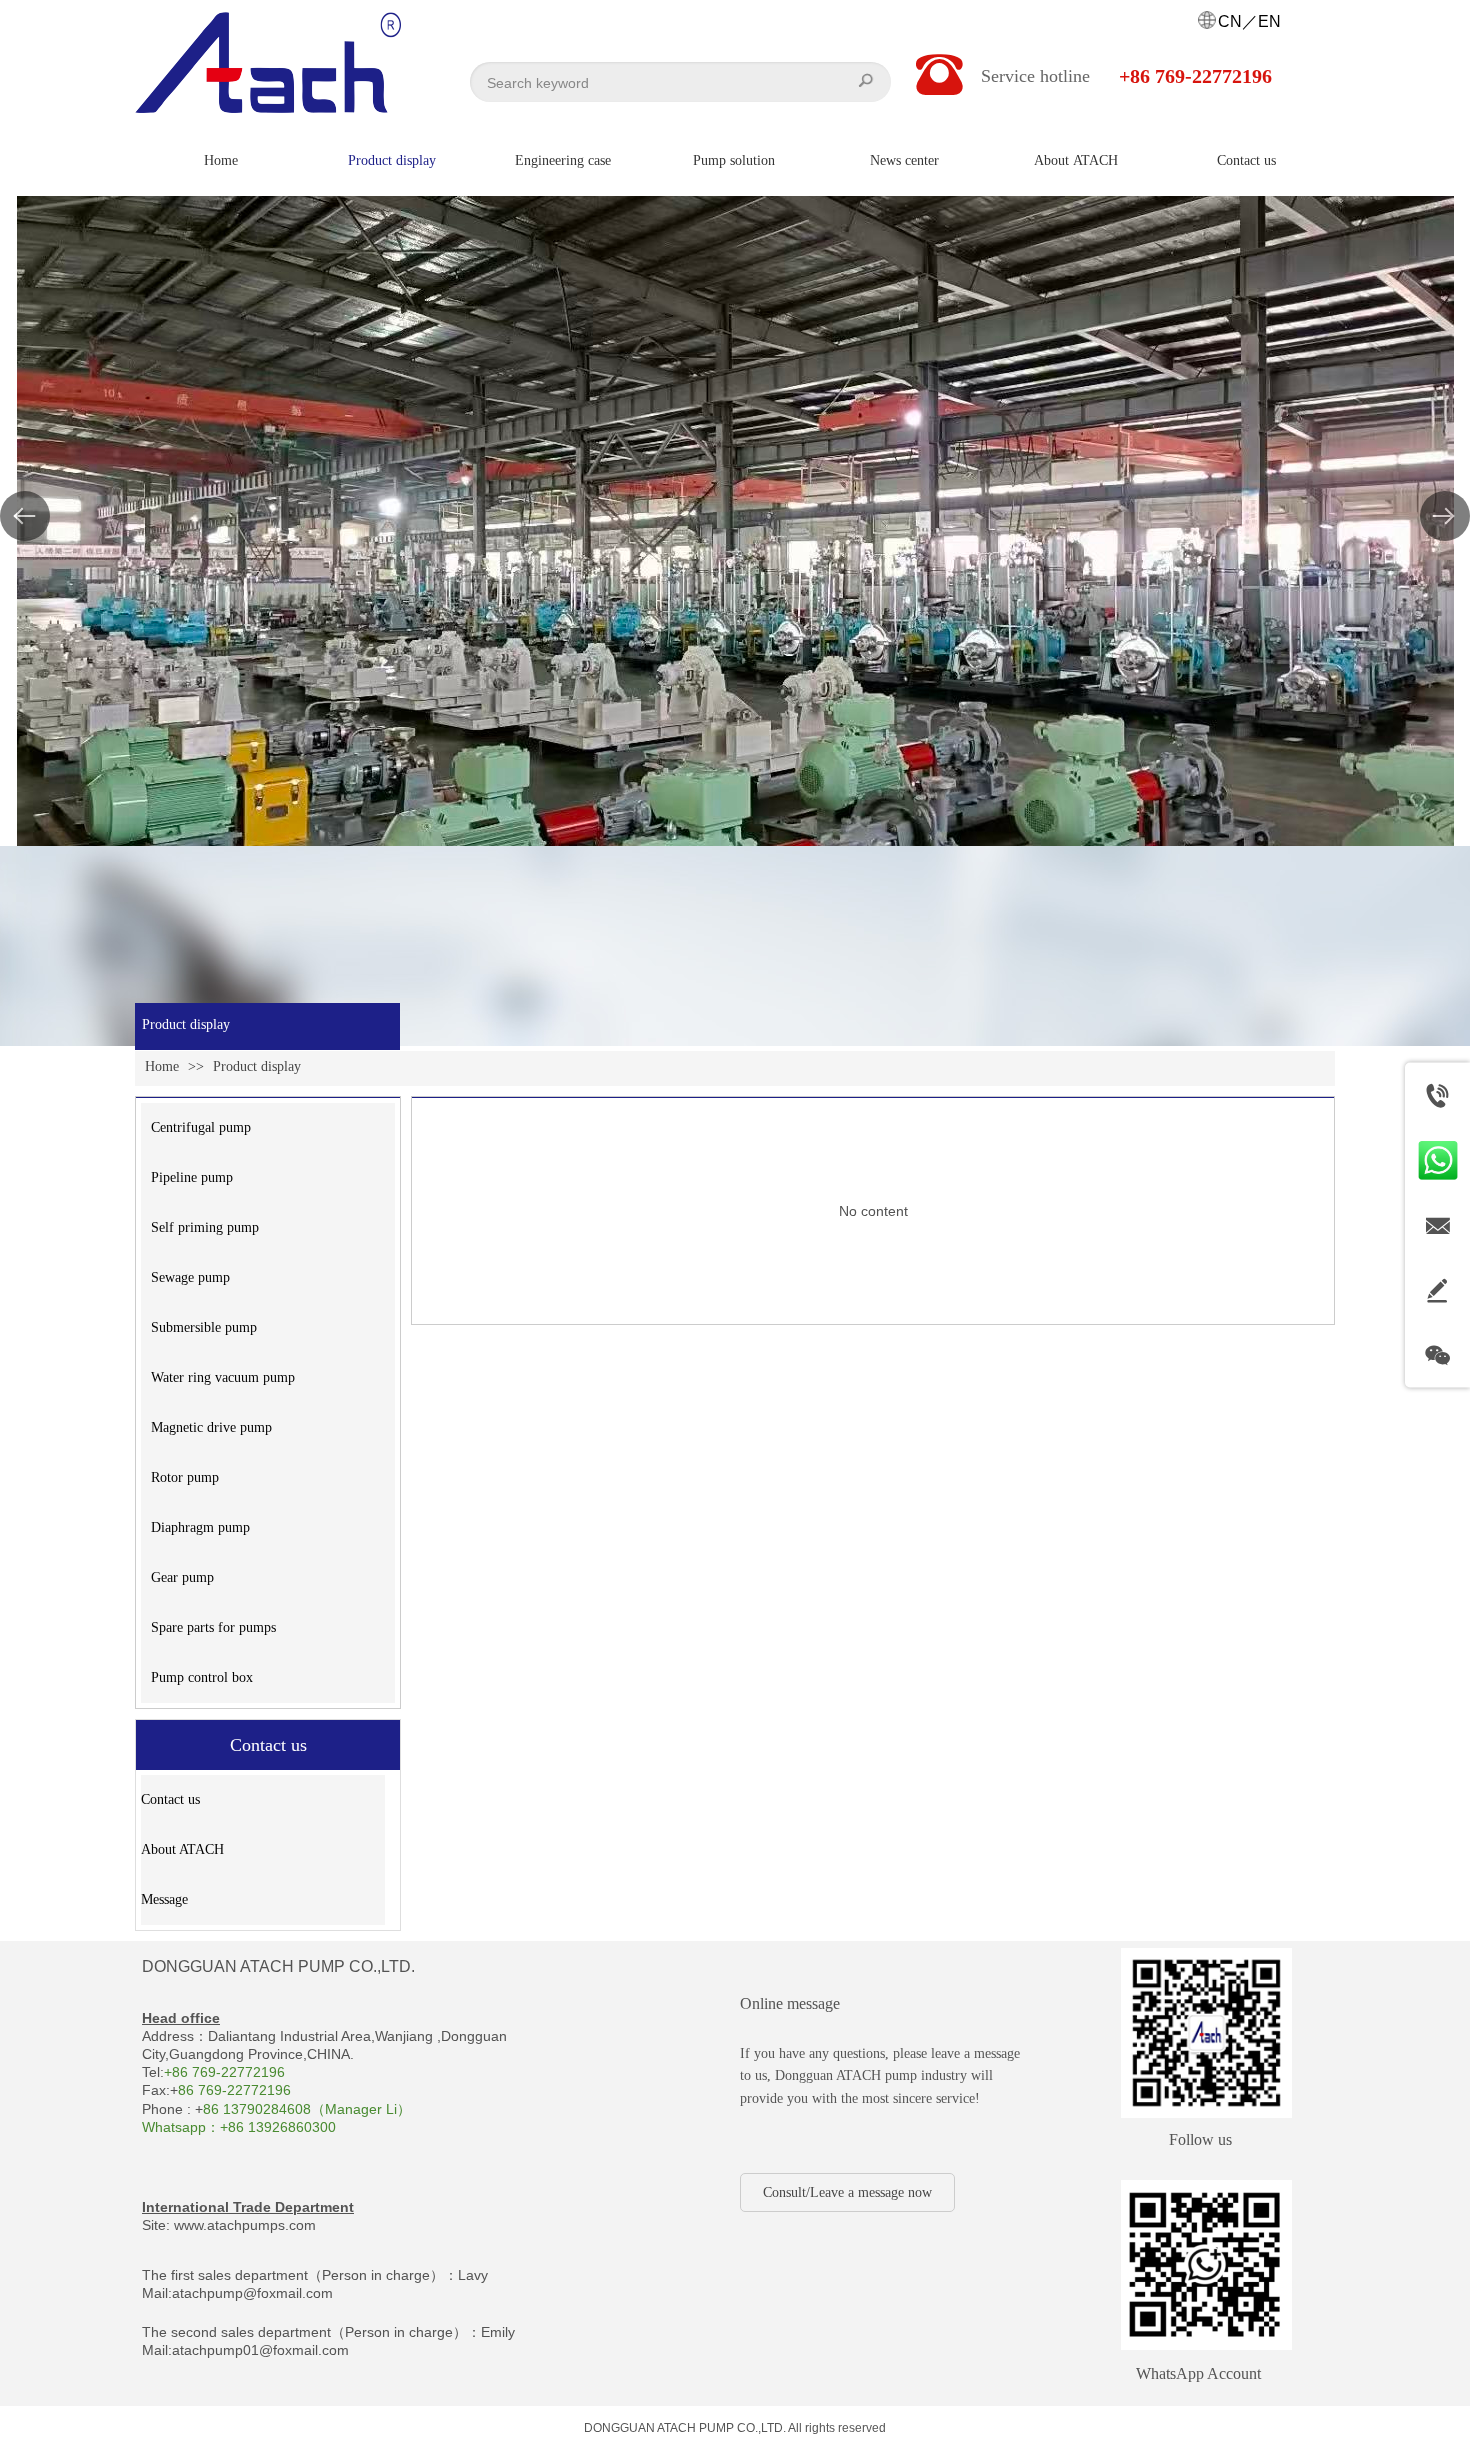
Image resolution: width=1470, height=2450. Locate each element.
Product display (257, 1066)
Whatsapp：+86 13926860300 (239, 2127)
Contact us (170, 1799)
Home (162, 1066)
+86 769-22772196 (224, 2072)
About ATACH (182, 1849)
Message (164, 1899)
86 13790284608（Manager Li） (307, 2109)
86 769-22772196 (234, 2090)
